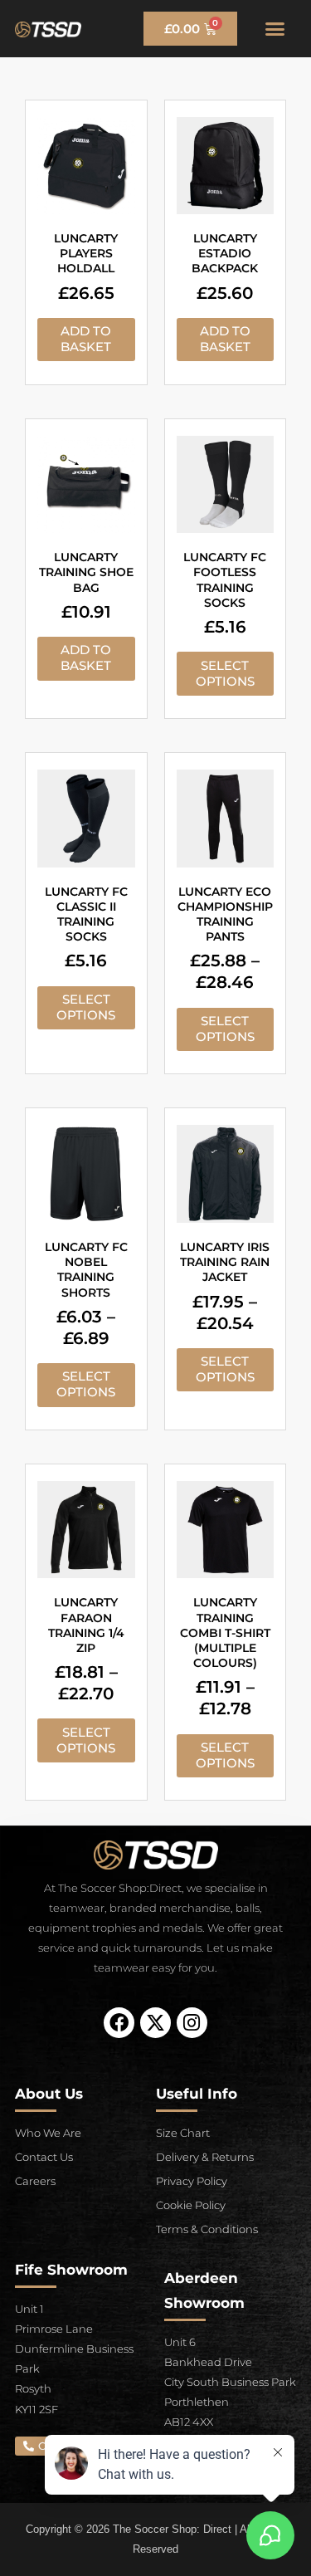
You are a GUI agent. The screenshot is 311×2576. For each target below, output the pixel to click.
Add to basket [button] (86, 339)
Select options (225, 674)
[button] (275, 29)
